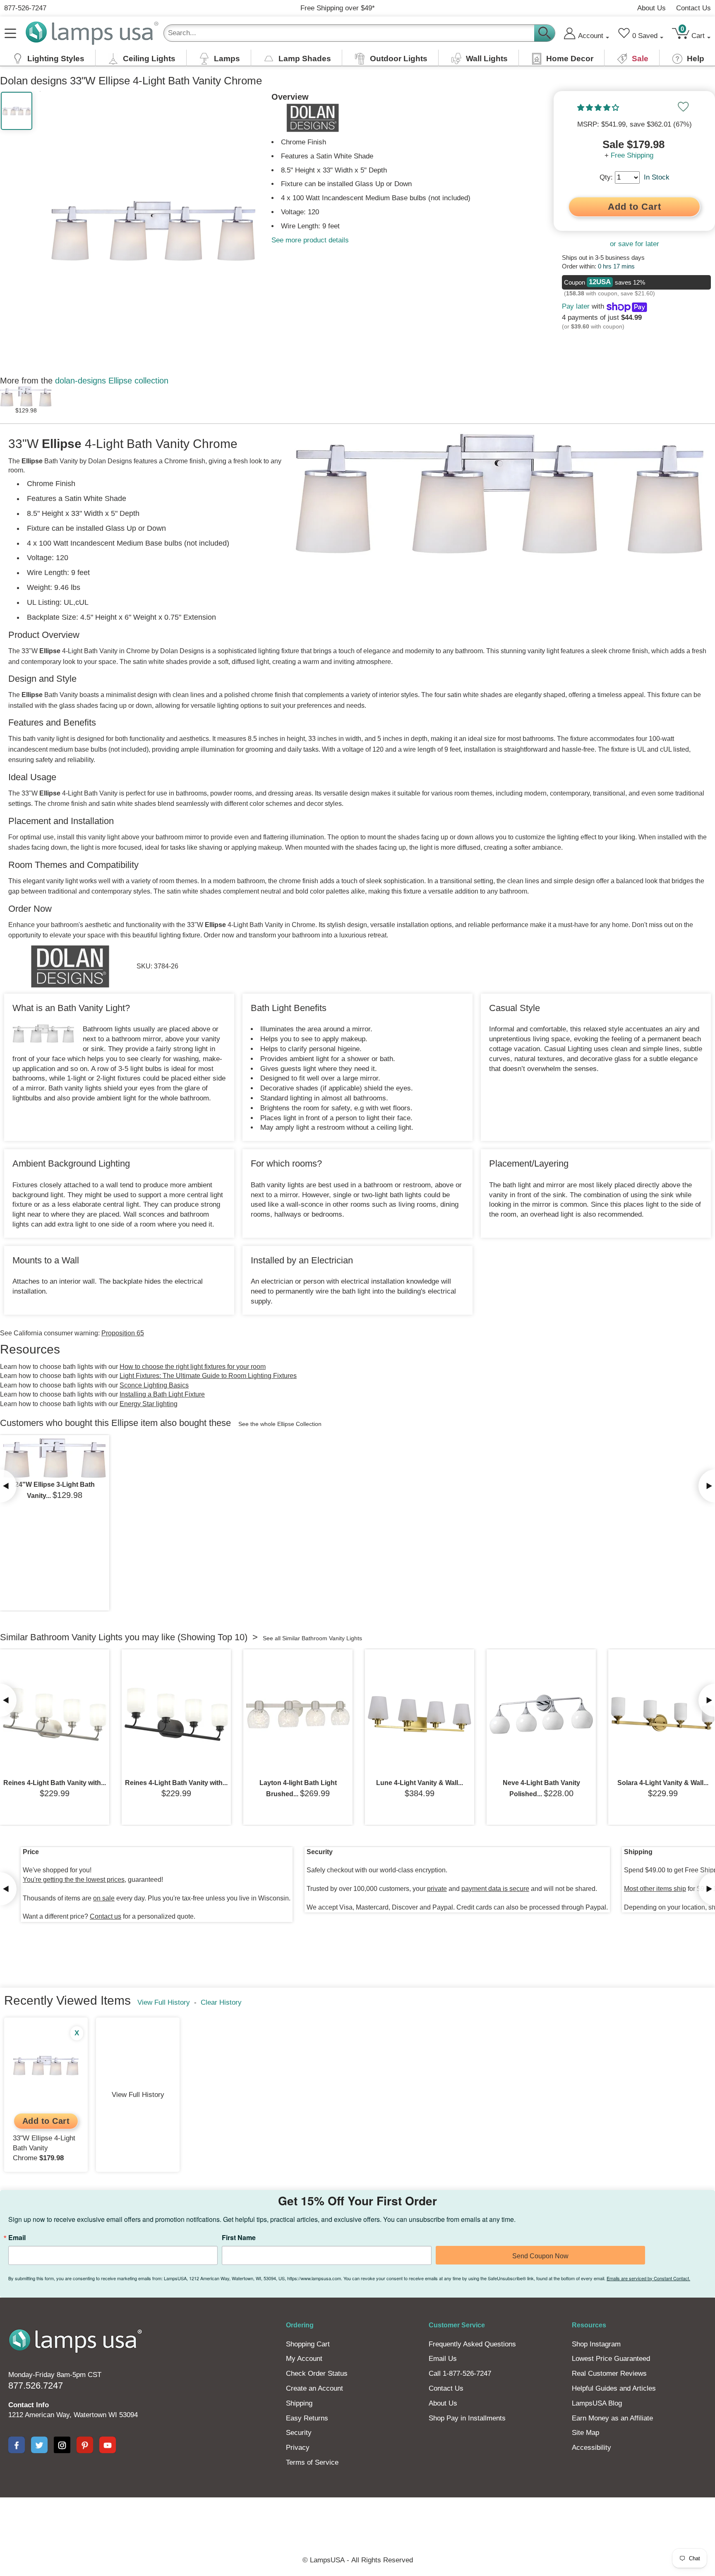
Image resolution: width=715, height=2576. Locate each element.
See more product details (310, 240)
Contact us (106, 1916)
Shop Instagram (596, 2344)
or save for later (635, 244)
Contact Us (693, 8)
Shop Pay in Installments (467, 2418)
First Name (239, 2238)
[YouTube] (108, 2445)
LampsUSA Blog (597, 2403)
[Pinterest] (85, 2445)
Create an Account (314, 2388)
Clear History (221, 2002)
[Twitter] (39, 2445)
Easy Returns (307, 2418)
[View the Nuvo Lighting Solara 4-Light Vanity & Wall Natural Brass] (663, 1714)
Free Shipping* (338, 8)
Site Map (585, 2433)
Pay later (576, 306)
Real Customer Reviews (609, 2374)
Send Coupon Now (540, 2256)
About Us (651, 8)
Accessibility (591, 2448)
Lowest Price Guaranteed (611, 2359)
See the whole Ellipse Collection (280, 1424)
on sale (104, 1898)
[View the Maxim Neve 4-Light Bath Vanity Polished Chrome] (541, 1714)
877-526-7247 (25, 8)
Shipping (299, 2403)
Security (299, 2433)
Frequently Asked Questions (472, 2344)
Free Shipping (632, 155)
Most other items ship (655, 1889)
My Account (304, 2359)
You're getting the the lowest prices (74, 1880)
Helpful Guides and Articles (614, 2388)
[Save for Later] (683, 107)
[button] (599, 108)
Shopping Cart (308, 2344)
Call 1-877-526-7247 (460, 2374)
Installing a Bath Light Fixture (162, 1394)
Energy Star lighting (149, 1404)
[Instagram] (62, 2445)
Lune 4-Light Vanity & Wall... (420, 1783)
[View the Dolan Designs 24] (55, 1458)
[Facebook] (17, 2445)
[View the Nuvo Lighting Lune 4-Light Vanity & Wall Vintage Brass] (420, 1714)
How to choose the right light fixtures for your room (193, 1367)
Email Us (443, 2359)
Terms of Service (312, 2462)
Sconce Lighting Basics (154, 1385)
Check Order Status (317, 2374)
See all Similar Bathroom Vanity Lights (312, 1638)
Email (17, 2238)
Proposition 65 (123, 1333)
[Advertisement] (206, 2526)
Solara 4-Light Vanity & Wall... (663, 1783)
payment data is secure (495, 1889)
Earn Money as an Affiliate (612, 2418)
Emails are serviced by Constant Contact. (648, 2278)
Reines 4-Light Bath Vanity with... (55, 1783)
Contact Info (29, 2405)
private (437, 1889)
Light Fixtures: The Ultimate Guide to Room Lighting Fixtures (208, 1376)
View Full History (164, 2002)
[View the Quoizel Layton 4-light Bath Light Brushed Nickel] (298, 1714)
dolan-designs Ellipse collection (112, 381)
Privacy (298, 2448)
